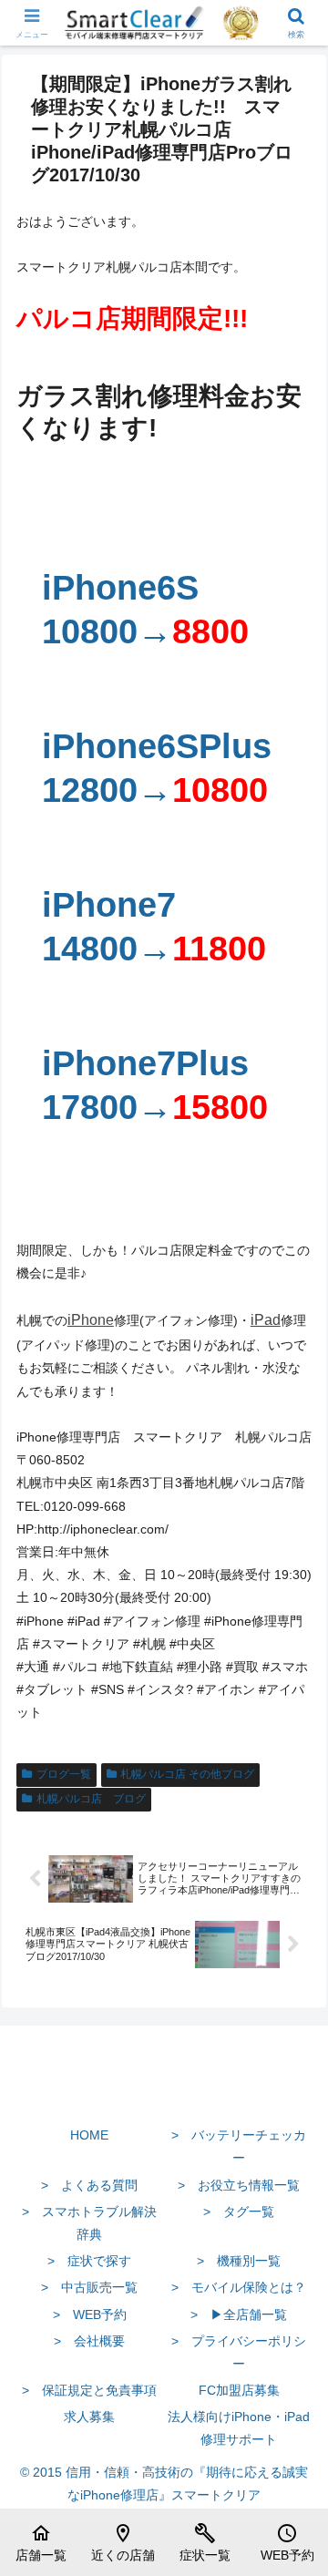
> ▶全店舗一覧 (239, 2314)
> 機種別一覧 (239, 2261)
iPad (266, 1320)
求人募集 (89, 2417)
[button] (293, 2210)
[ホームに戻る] (164, 2092)
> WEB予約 (90, 2314)
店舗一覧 (41, 2542)
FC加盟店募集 (239, 2390)
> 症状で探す (89, 2261)
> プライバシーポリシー (239, 2352)
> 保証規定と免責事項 (89, 2390)
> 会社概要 (89, 2341)
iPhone (91, 1320)
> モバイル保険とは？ (239, 2287)
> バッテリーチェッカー (239, 2146)
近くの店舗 (123, 2542)
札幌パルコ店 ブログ (91, 1799)
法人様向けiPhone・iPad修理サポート (239, 2428)
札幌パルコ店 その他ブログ (187, 1774)
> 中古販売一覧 (89, 2287)
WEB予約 (287, 2542)
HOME (89, 2135)
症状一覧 (205, 2542)
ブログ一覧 (64, 1774)
